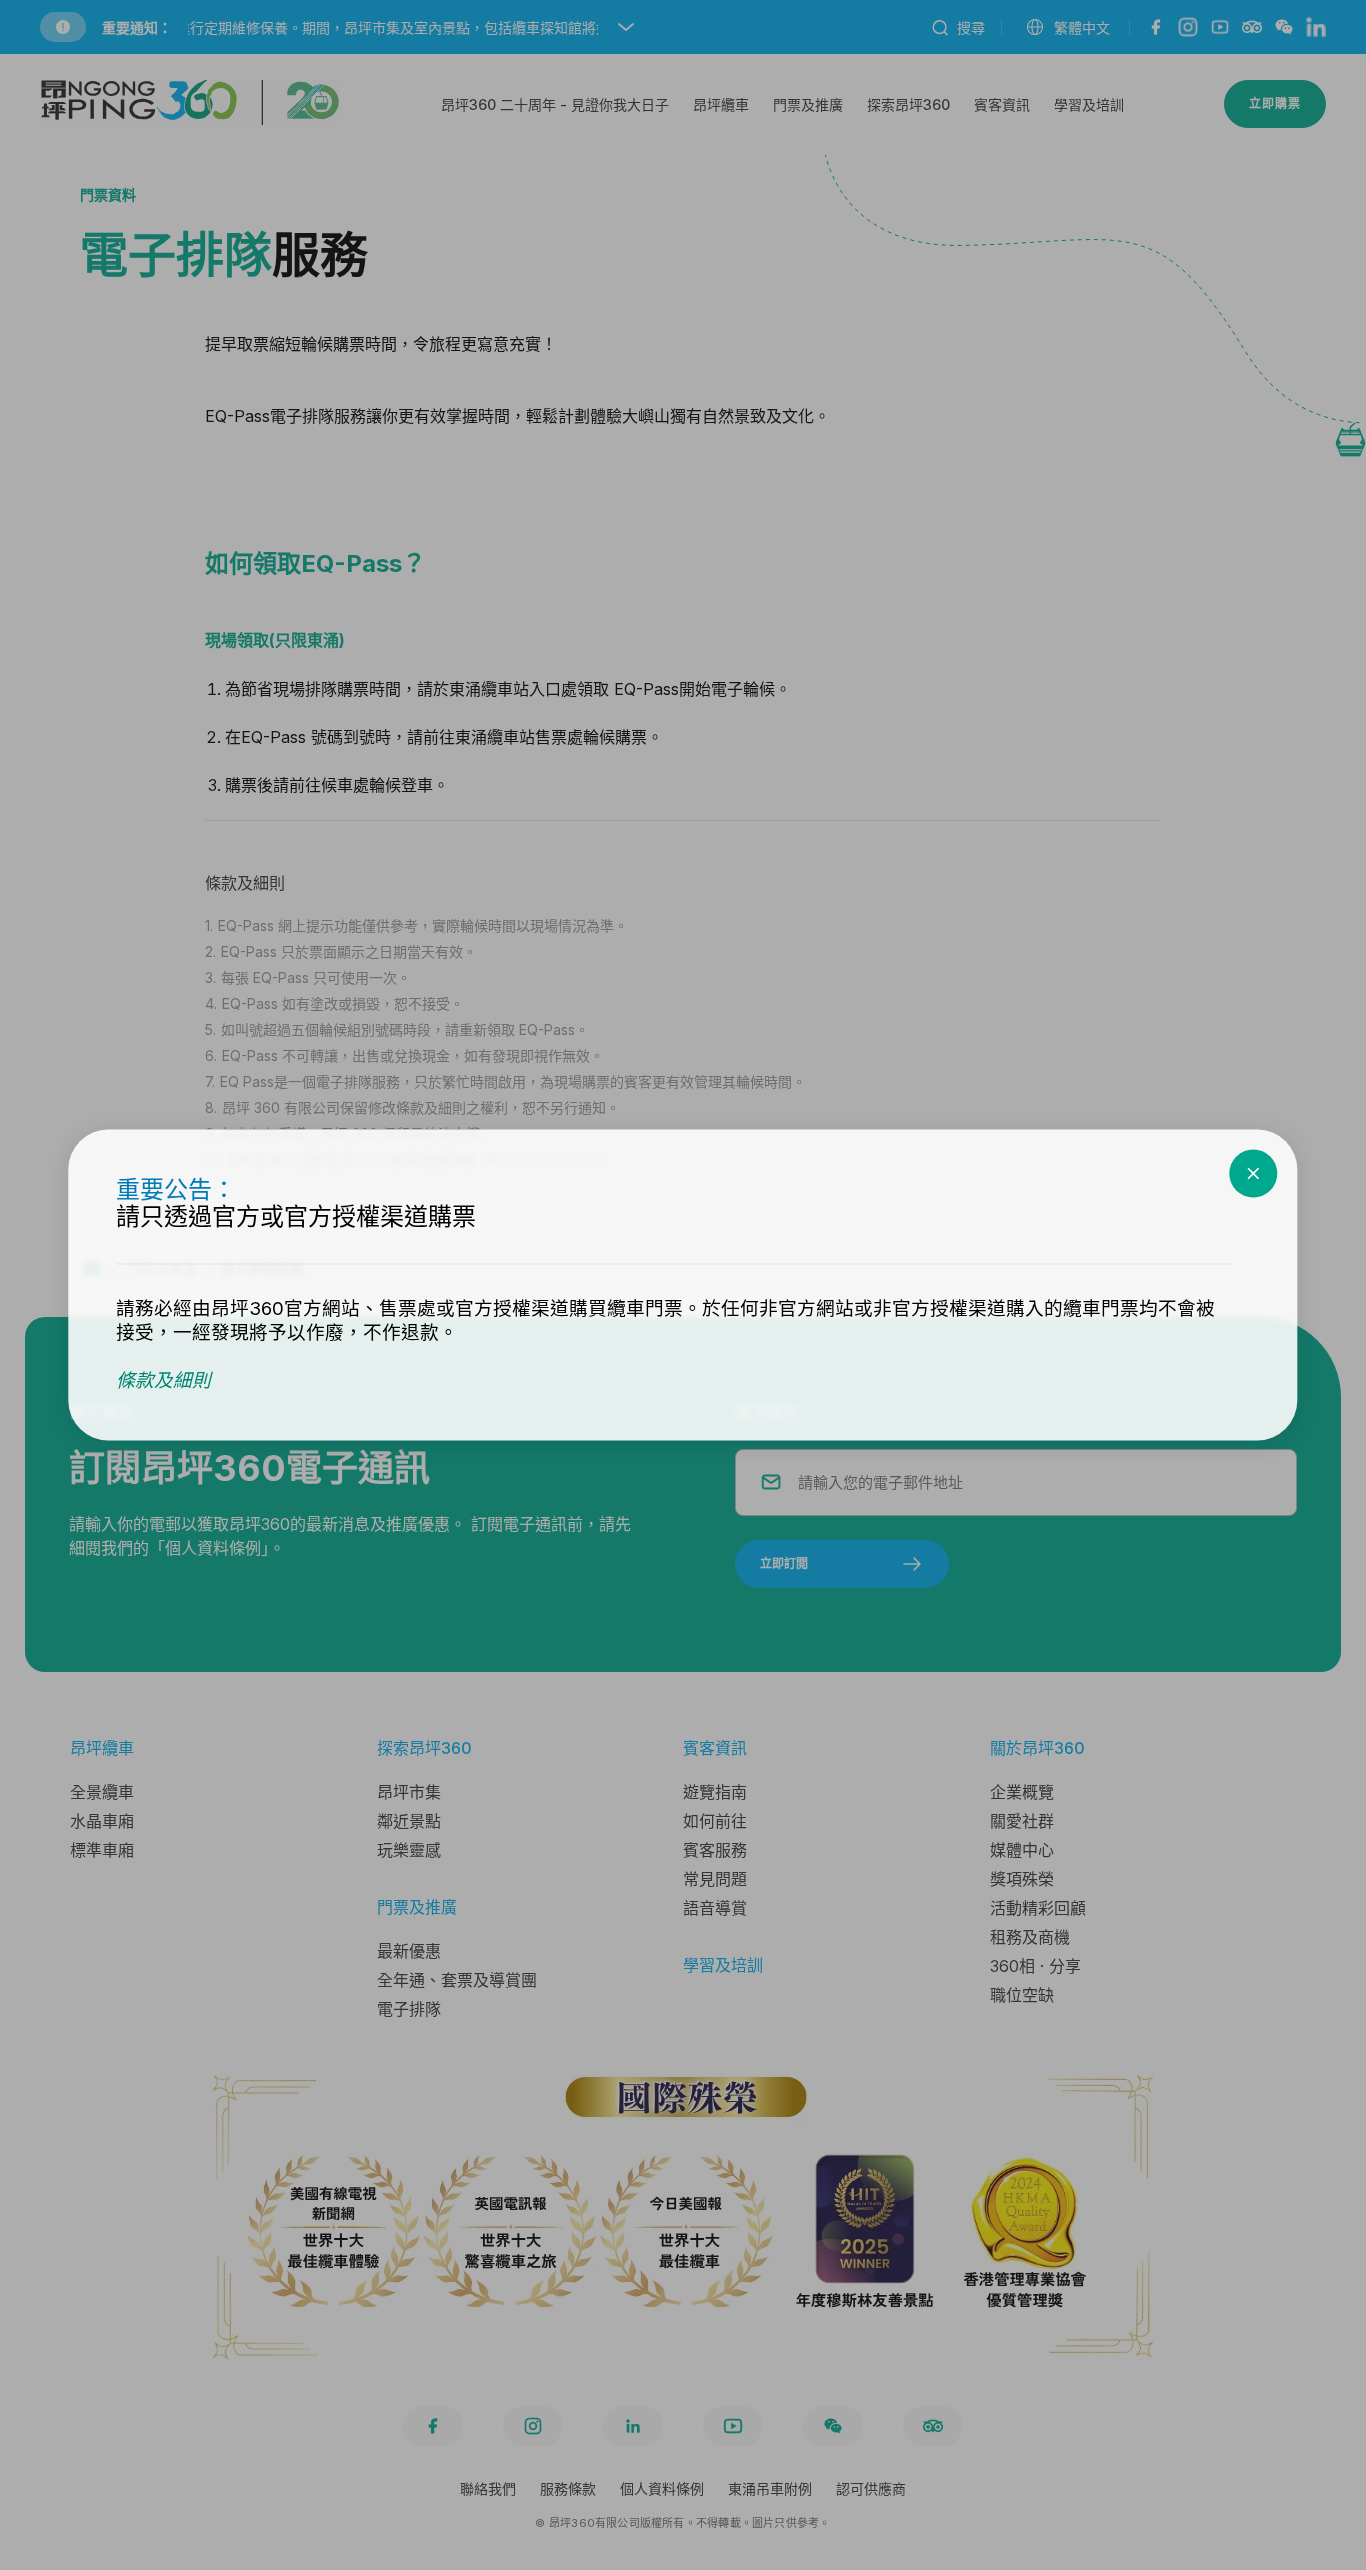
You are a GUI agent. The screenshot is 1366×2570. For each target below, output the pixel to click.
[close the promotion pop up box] (1254, 1174)
